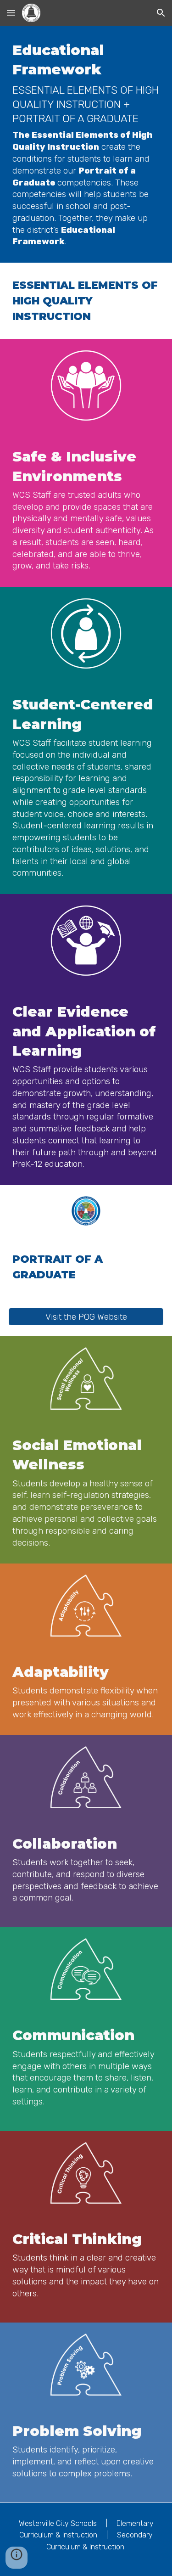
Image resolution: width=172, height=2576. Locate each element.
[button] (11, 13)
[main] (86, 144)
